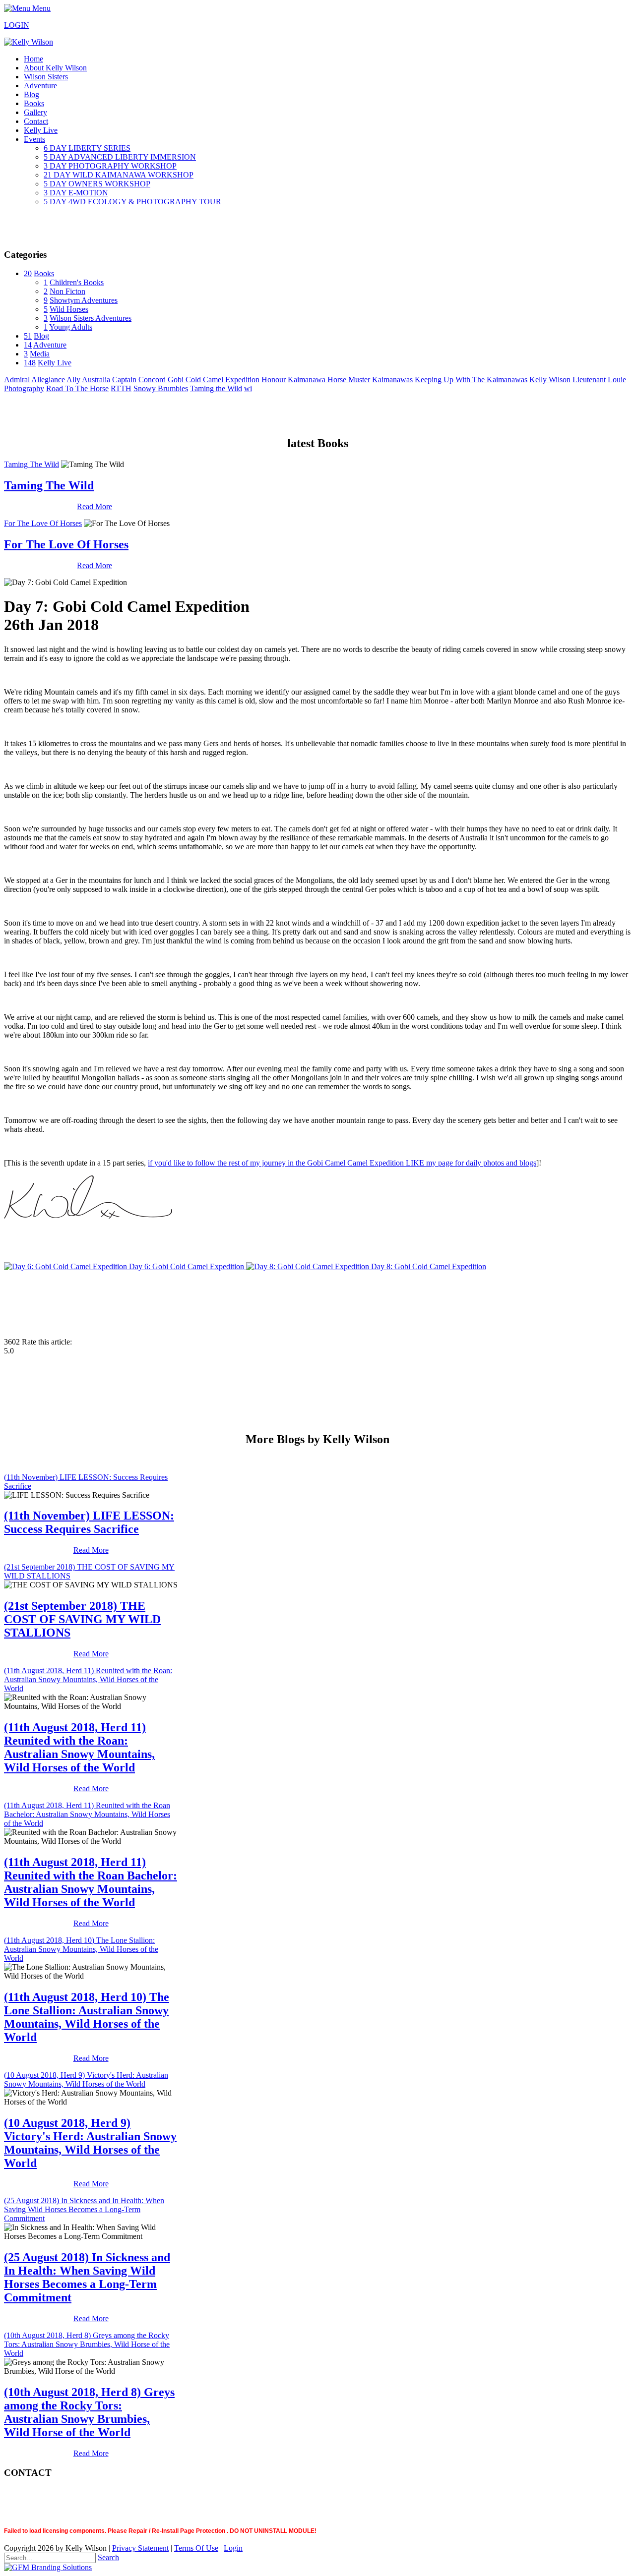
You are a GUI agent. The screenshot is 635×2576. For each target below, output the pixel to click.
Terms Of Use (196, 2548)
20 (28, 273)
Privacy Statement (140, 2548)
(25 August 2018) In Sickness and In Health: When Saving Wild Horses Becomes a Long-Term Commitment (84, 2209)
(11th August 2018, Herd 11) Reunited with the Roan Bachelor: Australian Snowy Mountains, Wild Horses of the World (87, 1814)
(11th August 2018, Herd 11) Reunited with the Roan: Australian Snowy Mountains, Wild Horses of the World (88, 1679)
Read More (95, 506)
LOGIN (17, 25)
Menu (40, 8)
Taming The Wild (32, 464)
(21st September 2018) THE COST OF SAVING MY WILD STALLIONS (82, 1619)
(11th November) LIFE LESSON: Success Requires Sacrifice (89, 1522)
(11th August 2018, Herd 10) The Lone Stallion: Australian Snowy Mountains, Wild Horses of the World (81, 1949)
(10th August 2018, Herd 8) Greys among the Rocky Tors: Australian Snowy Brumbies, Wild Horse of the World (87, 2344)
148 (30, 363)
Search (108, 2557)
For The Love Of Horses (43, 523)
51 (28, 336)
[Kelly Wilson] (29, 42)
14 (28, 345)
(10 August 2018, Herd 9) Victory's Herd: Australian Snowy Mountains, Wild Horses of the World (86, 2079)
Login (233, 2548)
